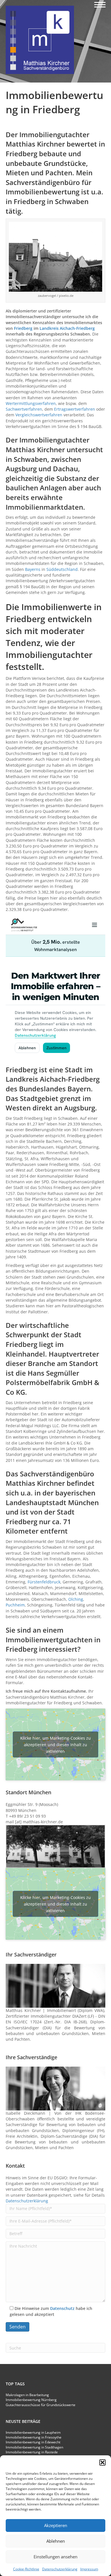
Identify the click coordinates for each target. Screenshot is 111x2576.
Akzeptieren (56, 2525)
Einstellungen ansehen (55, 2557)
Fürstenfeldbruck (44, 1582)
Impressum (89, 2569)
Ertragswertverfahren (75, 409)
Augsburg (21, 469)
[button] (102, 2462)
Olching (76, 1599)
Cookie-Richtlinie (26, 2569)
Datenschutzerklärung (60, 2569)
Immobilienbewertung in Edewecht (33, 2442)
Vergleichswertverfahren (39, 415)
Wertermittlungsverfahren (31, 403)
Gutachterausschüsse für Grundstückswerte (41, 2405)
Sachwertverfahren (24, 409)
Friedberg (23, 328)
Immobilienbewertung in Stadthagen (34, 2447)
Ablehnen (56, 2541)
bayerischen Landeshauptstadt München (52, 1498)
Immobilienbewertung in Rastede (32, 2452)
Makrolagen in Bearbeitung (27, 2395)
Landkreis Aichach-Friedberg (67, 328)
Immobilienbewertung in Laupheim (33, 2432)
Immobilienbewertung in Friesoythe (34, 2437)
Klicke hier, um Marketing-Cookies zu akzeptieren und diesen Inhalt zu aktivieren (55, 1745)
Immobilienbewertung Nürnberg (31, 2400)
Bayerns (33, 569)
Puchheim (15, 1605)
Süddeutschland (62, 569)
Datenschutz (62, 2308)
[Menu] (100, 5)
